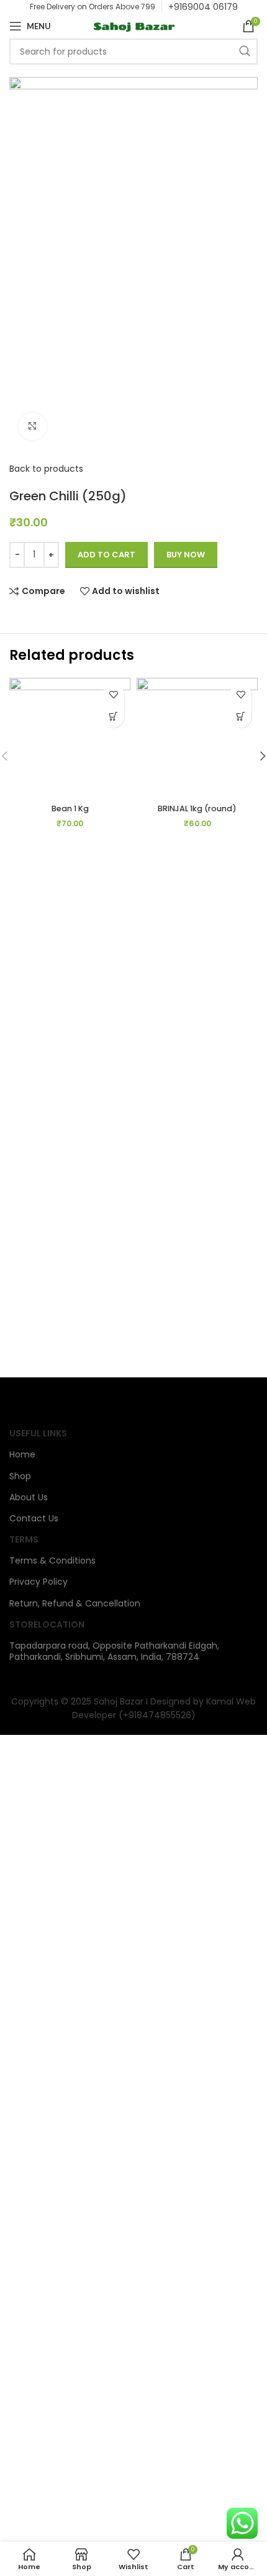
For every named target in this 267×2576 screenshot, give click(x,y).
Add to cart (106, 555)
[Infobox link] (203, 7)
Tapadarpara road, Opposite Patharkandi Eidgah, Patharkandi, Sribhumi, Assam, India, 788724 (114, 1651)
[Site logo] (133, 25)
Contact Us (34, 1518)
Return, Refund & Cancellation (75, 1603)
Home (22, 1454)
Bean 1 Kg (70, 808)
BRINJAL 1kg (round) (197, 808)
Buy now (186, 555)
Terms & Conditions (52, 1560)
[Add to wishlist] (113, 695)
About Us (29, 1497)
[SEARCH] (245, 52)
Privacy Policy (38, 1582)
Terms (24, 1539)
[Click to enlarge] (33, 427)
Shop (20, 1476)
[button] (113, 717)
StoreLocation (47, 1624)
